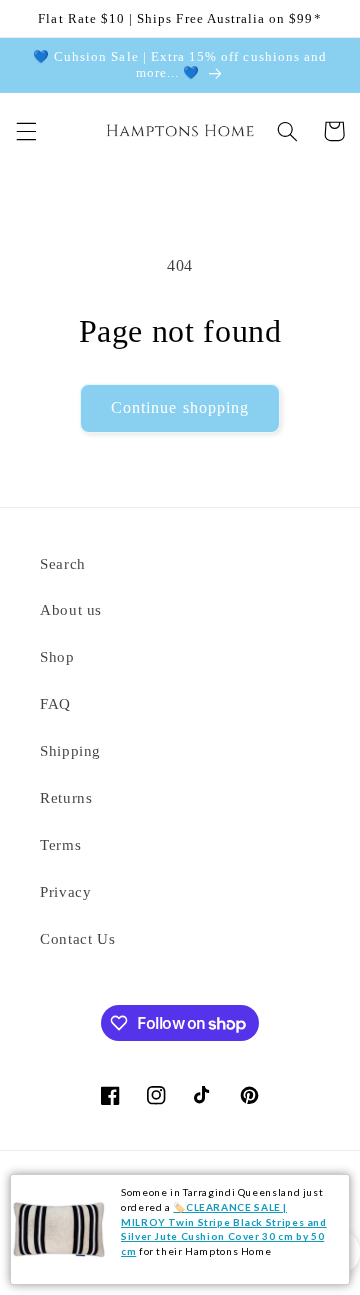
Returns (66, 798)
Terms (60, 845)
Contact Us (77, 939)
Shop (57, 657)
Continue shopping (180, 407)
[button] (26, 131)
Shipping (70, 751)
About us (71, 610)
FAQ (55, 704)
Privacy (65, 892)
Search (63, 564)
